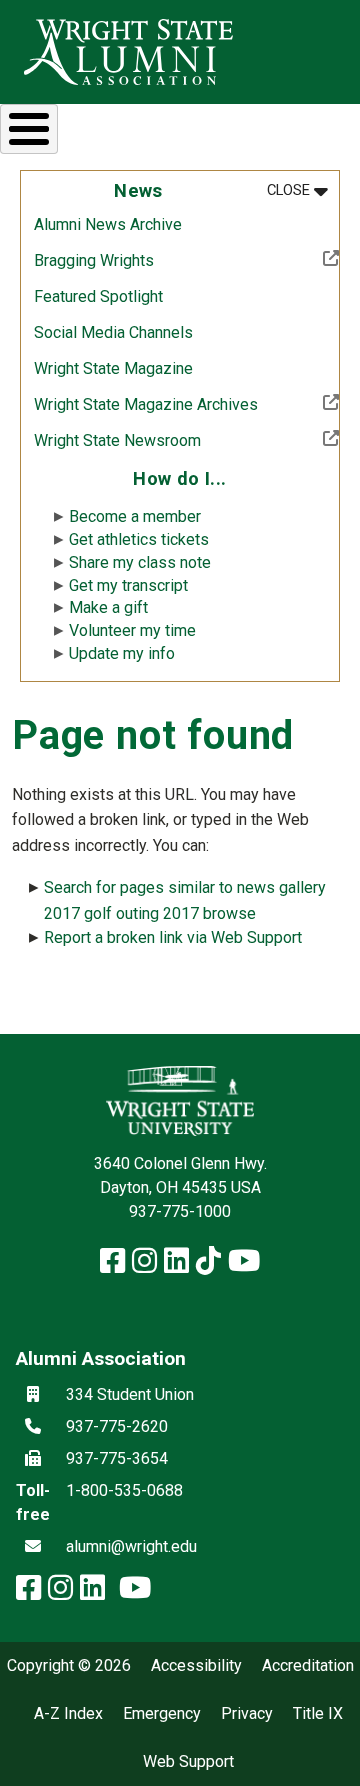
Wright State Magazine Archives (186, 404)
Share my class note (140, 562)
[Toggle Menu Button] (29, 129)
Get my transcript (128, 585)
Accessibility (196, 1666)
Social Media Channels (113, 332)
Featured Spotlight (98, 296)
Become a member (135, 516)
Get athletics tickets (139, 539)
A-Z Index (68, 1714)
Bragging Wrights (159, 260)
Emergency (162, 1714)
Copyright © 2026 (69, 1666)
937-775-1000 (180, 1211)
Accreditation (308, 1666)
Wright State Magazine (113, 368)
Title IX (318, 1714)
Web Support (188, 1762)
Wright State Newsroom (183, 440)
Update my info (122, 653)
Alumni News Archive (108, 224)
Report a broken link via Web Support (173, 937)
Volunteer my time (132, 630)
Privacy (247, 1714)
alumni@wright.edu (131, 1546)
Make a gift (108, 607)
